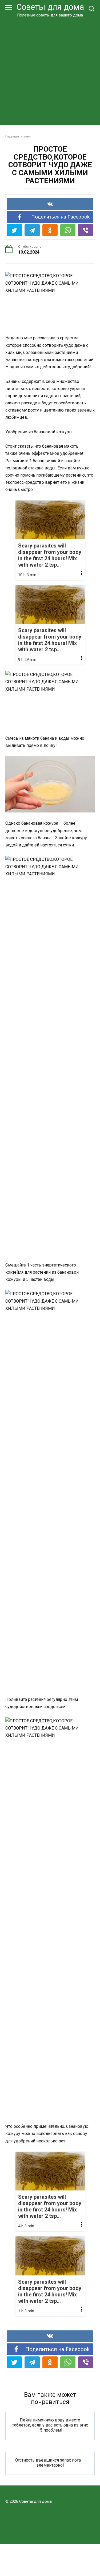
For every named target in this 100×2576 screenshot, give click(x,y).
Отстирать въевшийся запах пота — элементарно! (50, 2463)
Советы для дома (50, 7)
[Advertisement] (50, 70)
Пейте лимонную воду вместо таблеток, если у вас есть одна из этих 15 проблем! (50, 2425)
